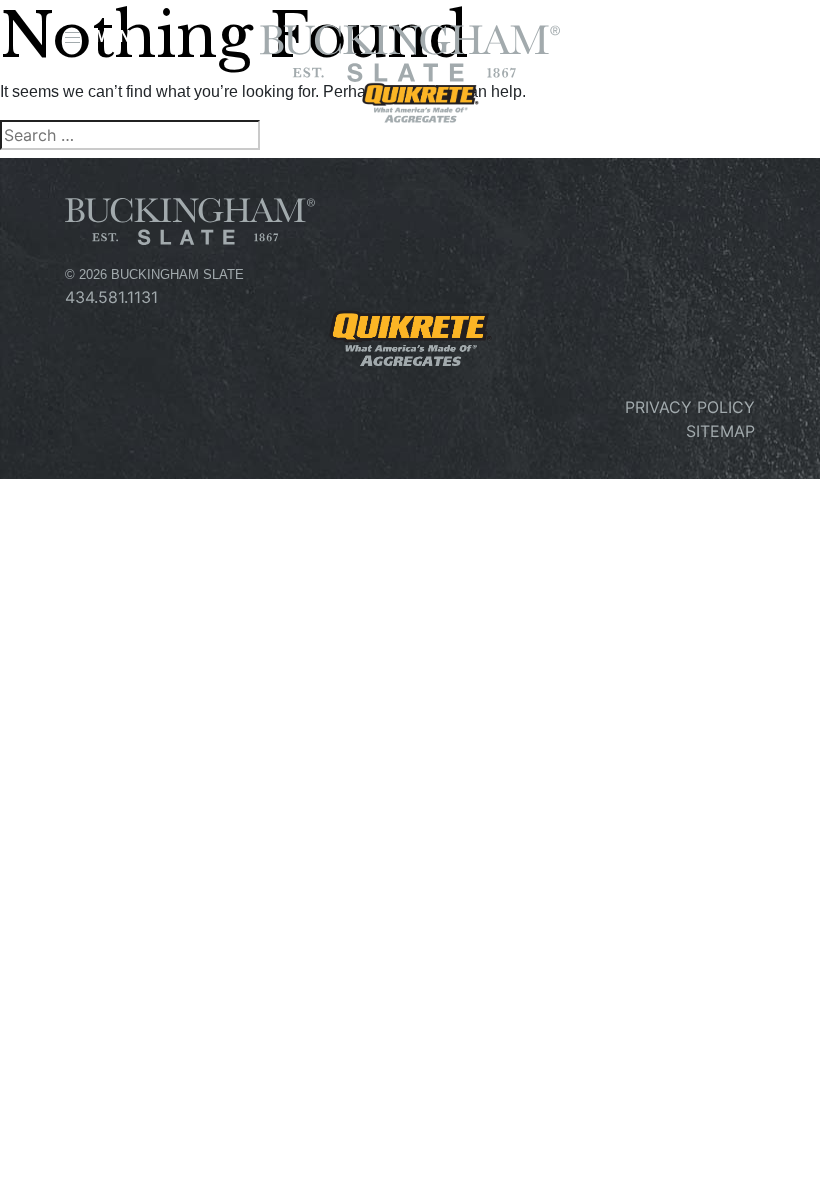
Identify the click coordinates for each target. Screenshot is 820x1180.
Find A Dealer (681, 43)
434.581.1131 (111, 297)
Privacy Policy (690, 407)
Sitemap (720, 431)
